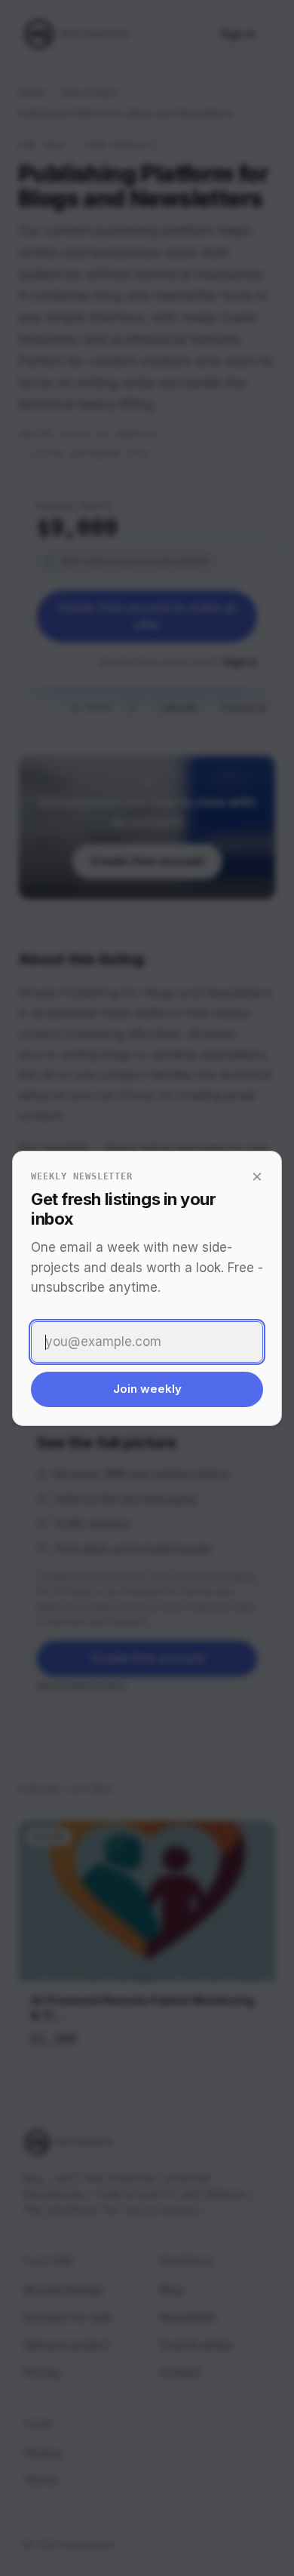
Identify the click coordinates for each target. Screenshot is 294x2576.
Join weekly (147, 1389)
